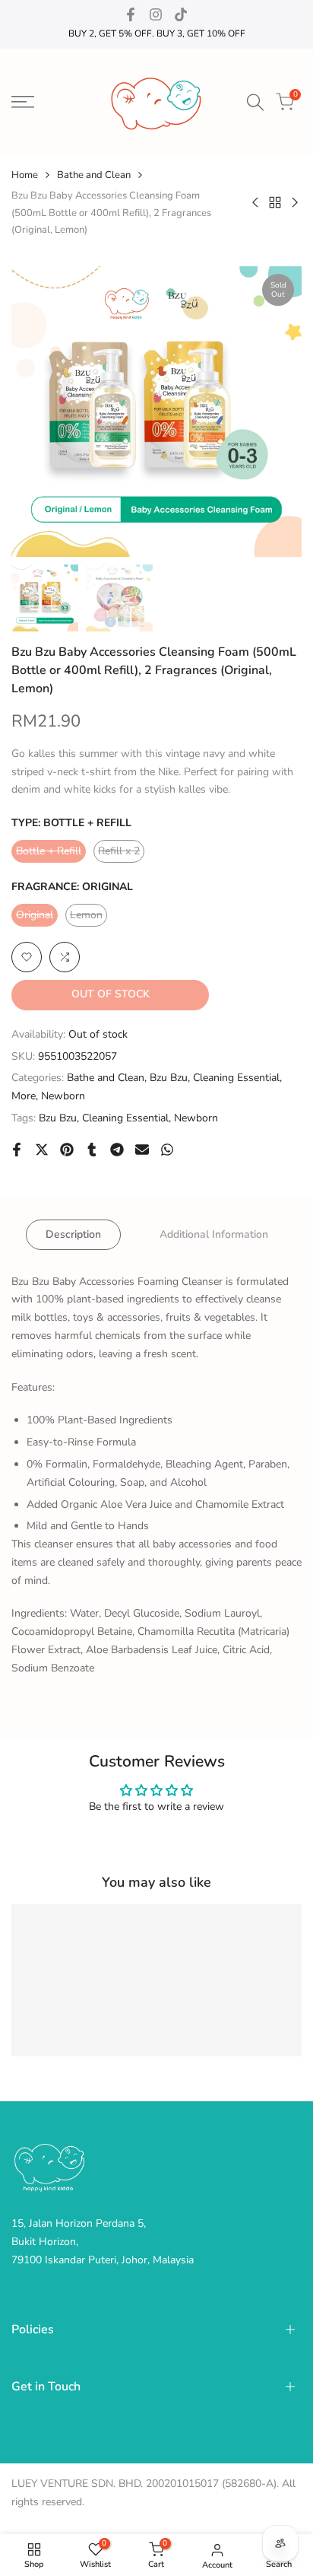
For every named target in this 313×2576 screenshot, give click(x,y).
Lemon (89, 917)
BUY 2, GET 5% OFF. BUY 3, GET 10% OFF (157, 33)
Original (37, 917)
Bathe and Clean (94, 175)
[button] (27, 957)
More (24, 1096)
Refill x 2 (121, 853)
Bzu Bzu (169, 1078)
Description (73, 1234)
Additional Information (214, 1234)
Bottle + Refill (49, 853)
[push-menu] (23, 102)
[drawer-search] (255, 102)
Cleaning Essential (236, 1078)
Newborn (63, 1096)
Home (25, 175)
